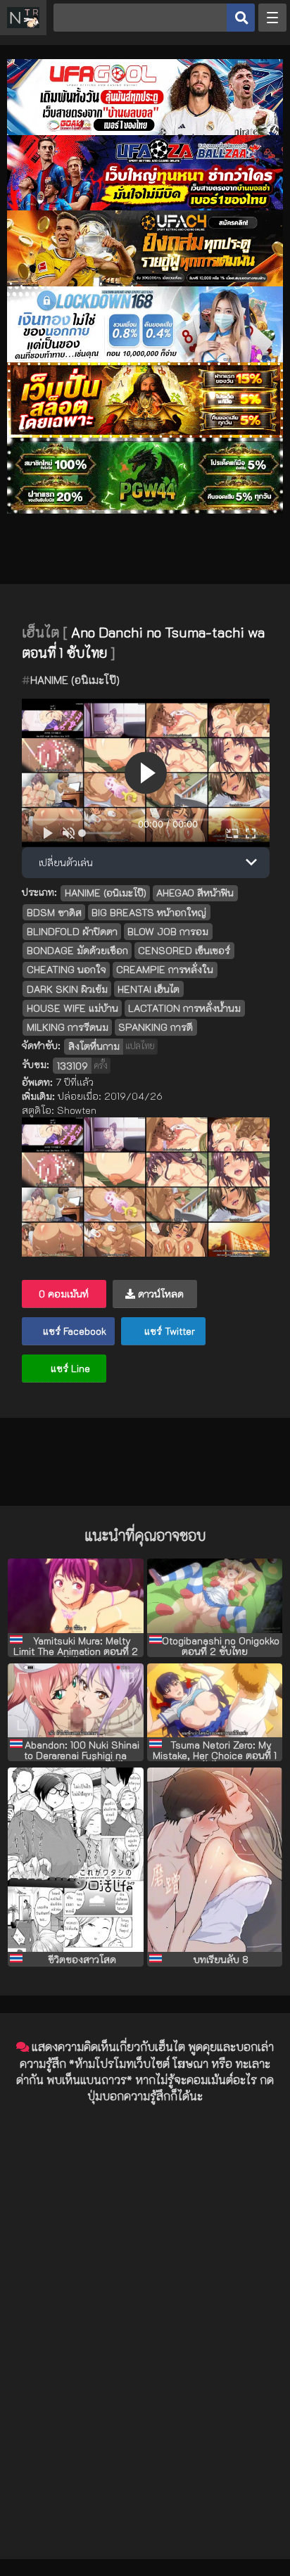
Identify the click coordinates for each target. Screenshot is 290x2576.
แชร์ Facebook (73, 1331)
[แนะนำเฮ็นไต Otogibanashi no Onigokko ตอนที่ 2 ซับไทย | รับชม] (215, 1596)
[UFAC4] (145, 283)
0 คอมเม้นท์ (64, 1294)
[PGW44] (145, 510)
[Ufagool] (145, 131)
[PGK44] (145, 434)
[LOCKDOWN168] (145, 359)
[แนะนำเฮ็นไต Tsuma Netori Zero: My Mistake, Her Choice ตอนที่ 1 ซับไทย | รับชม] (215, 1701)
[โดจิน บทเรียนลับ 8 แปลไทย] (215, 1860)
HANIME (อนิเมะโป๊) (75, 680)
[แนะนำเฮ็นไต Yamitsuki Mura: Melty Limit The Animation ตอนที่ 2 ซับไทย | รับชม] (75, 1596)
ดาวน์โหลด (159, 1294)
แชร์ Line (69, 1368)
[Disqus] (145, 2292)
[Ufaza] (145, 207)
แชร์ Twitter (168, 1331)
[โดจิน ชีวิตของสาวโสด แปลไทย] (75, 1860)
